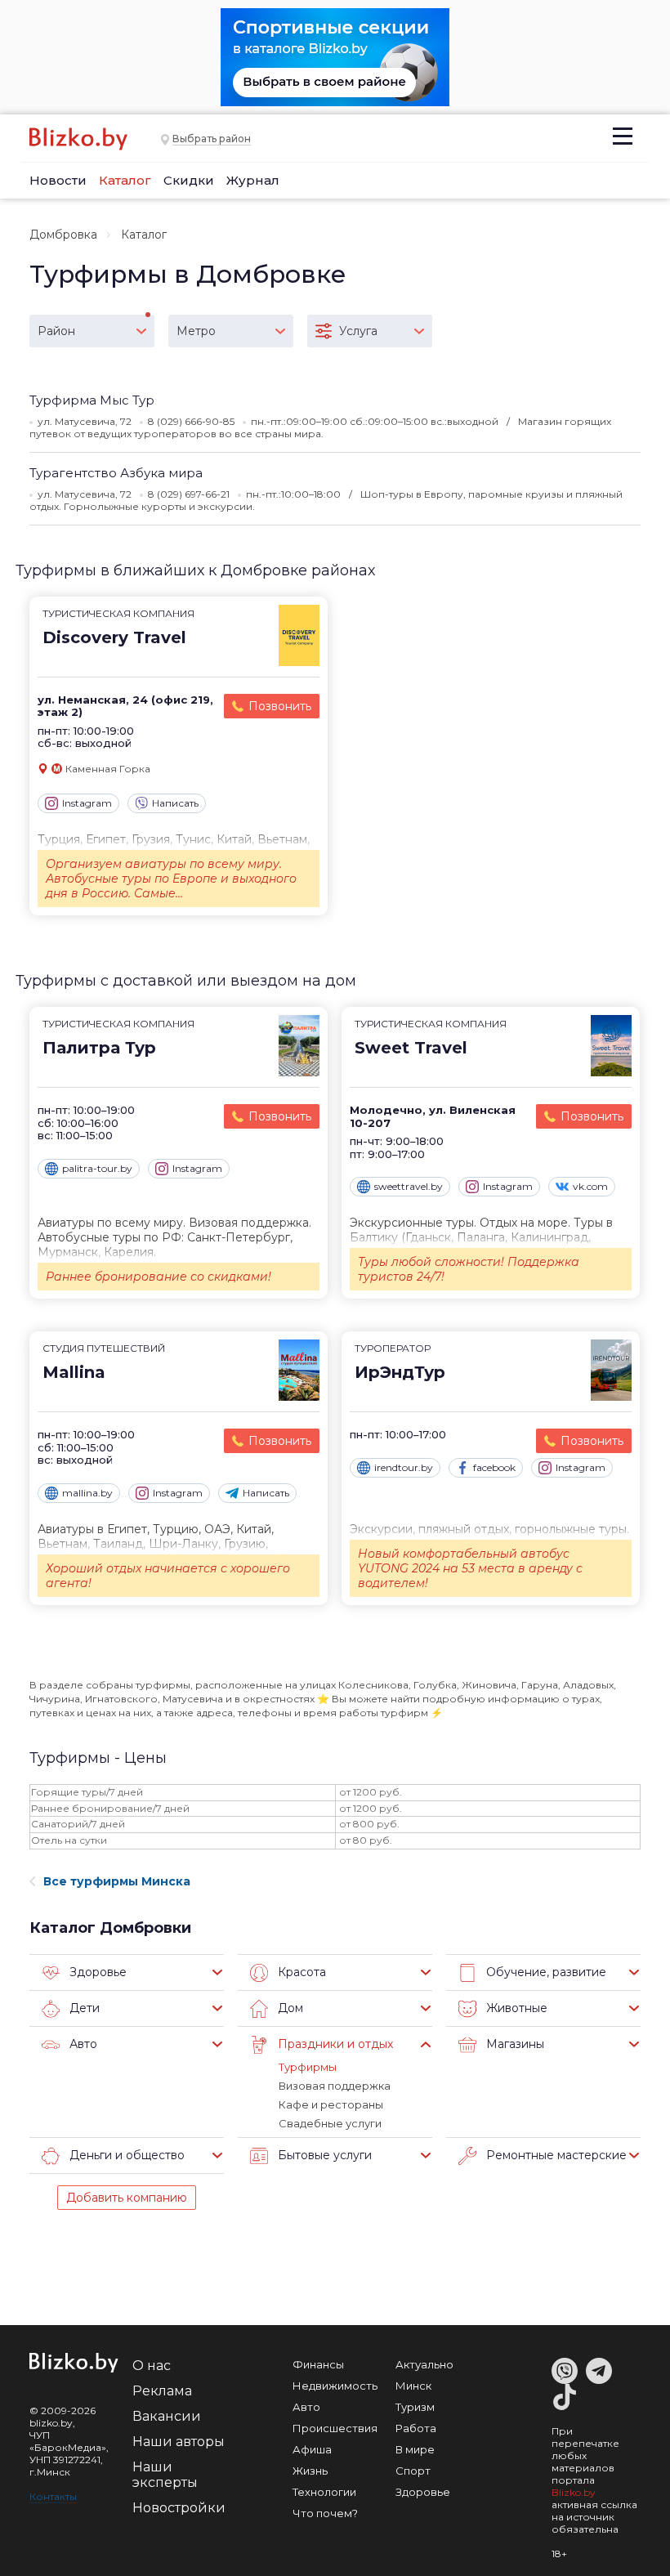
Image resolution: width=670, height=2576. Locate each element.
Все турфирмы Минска (117, 1881)
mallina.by (87, 1493)
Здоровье (423, 2492)
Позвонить (280, 706)
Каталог (125, 180)
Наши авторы (179, 2442)
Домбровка (63, 235)
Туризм (415, 2407)
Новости (58, 180)
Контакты (53, 2496)
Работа (416, 2428)
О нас (152, 2366)
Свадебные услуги (330, 2123)
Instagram (87, 803)
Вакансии (167, 2416)
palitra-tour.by (97, 1168)
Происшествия (335, 2428)
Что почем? (325, 2513)
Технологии (324, 2492)
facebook (494, 1467)
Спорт (413, 2471)
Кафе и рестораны (331, 2104)
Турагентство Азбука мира (116, 473)
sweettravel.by (409, 1186)
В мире (415, 2449)
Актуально (424, 2364)
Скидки (189, 180)
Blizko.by (574, 2492)
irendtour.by (404, 1467)
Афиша (312, 2449)
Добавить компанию (127, 2198)
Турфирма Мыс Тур (92, 400)
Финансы (318, 2364)
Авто (306, 2407)
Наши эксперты (165, 2475)
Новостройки (179, 2508)
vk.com (590, 1186)
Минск (413, 2386)
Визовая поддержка (335, 2086)
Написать (175, 803)
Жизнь (310, 2471)
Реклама (162, 2391)
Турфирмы (308, 2067)
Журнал (253, 180)
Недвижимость (335, 2386)
